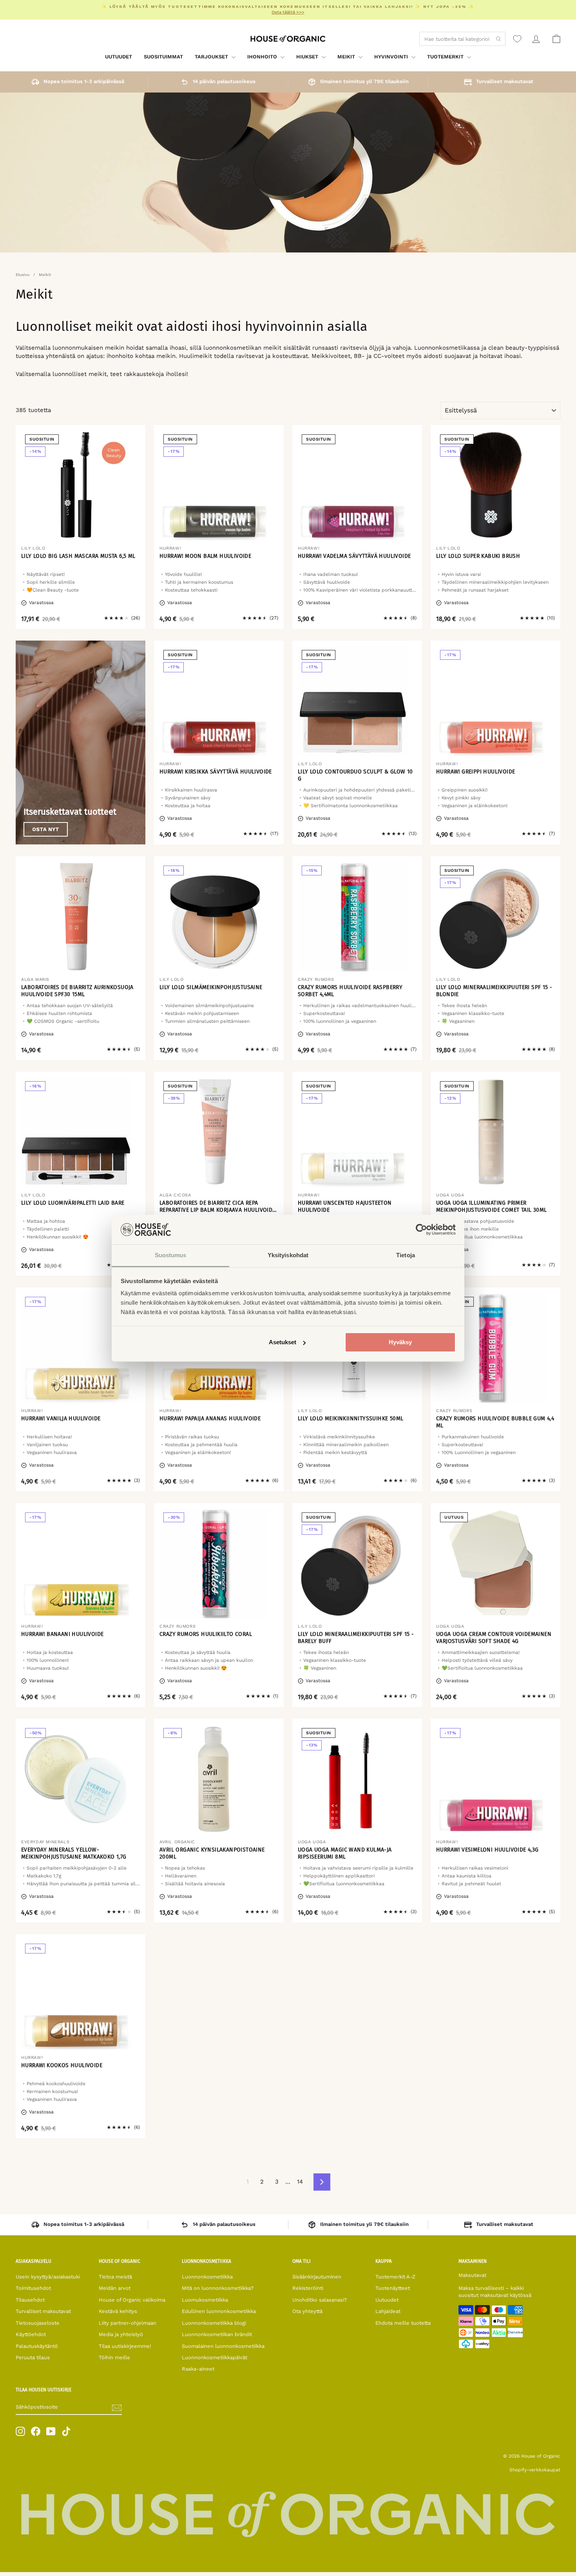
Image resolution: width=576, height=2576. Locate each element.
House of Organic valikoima (132, 2300)
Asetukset (283, 1342)
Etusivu (23, 275)
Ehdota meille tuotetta (403, 2323)
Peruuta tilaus (33, 2357)
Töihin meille (114, 2357)
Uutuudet (119, 57)
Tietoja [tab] (406, 1255)
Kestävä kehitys (118, 2311)
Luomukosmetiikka (205, 2300)
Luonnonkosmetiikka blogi (214, 2323)
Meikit (347, 57)
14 (300, 2182)
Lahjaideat (388, 2311)
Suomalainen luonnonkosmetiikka (223, 2346)
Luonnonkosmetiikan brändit (217, 2334)
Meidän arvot (115, 2288)
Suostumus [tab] (171, 1255)
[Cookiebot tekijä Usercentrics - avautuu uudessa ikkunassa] (421, 1229)
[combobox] (462, 39)
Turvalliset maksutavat (43, 2311)
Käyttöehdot (31, 2334)
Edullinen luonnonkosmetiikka (219, 2311)
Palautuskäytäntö (37, 2346)
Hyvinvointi (392, 57)
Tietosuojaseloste (38, 2323)
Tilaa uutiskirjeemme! (125, 2346)
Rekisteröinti (308, 2288)
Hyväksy (400, 1342)
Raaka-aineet (198, 2369)
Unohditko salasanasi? (320, 2300)
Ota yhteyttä (307, 2311)
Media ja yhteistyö (121, 2334)
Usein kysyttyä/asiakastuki (48, 2277)
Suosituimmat (163, 57)
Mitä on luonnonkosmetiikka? (218, 2288)
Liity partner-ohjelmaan (128, 2323)
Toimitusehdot (33, 2288)
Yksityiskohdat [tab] (288, 1255)
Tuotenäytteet (393, 2288)
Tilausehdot (30, 2300)
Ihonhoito (263, 57)
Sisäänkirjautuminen (317, 2277)
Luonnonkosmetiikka (207, 2277)
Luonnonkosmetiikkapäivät (215, 2357)
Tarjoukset (212, 57)
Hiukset (308, 57)
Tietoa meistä (115, 2277)
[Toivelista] (517, 39)
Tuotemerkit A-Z (395, 2277)
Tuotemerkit (446, 57)
